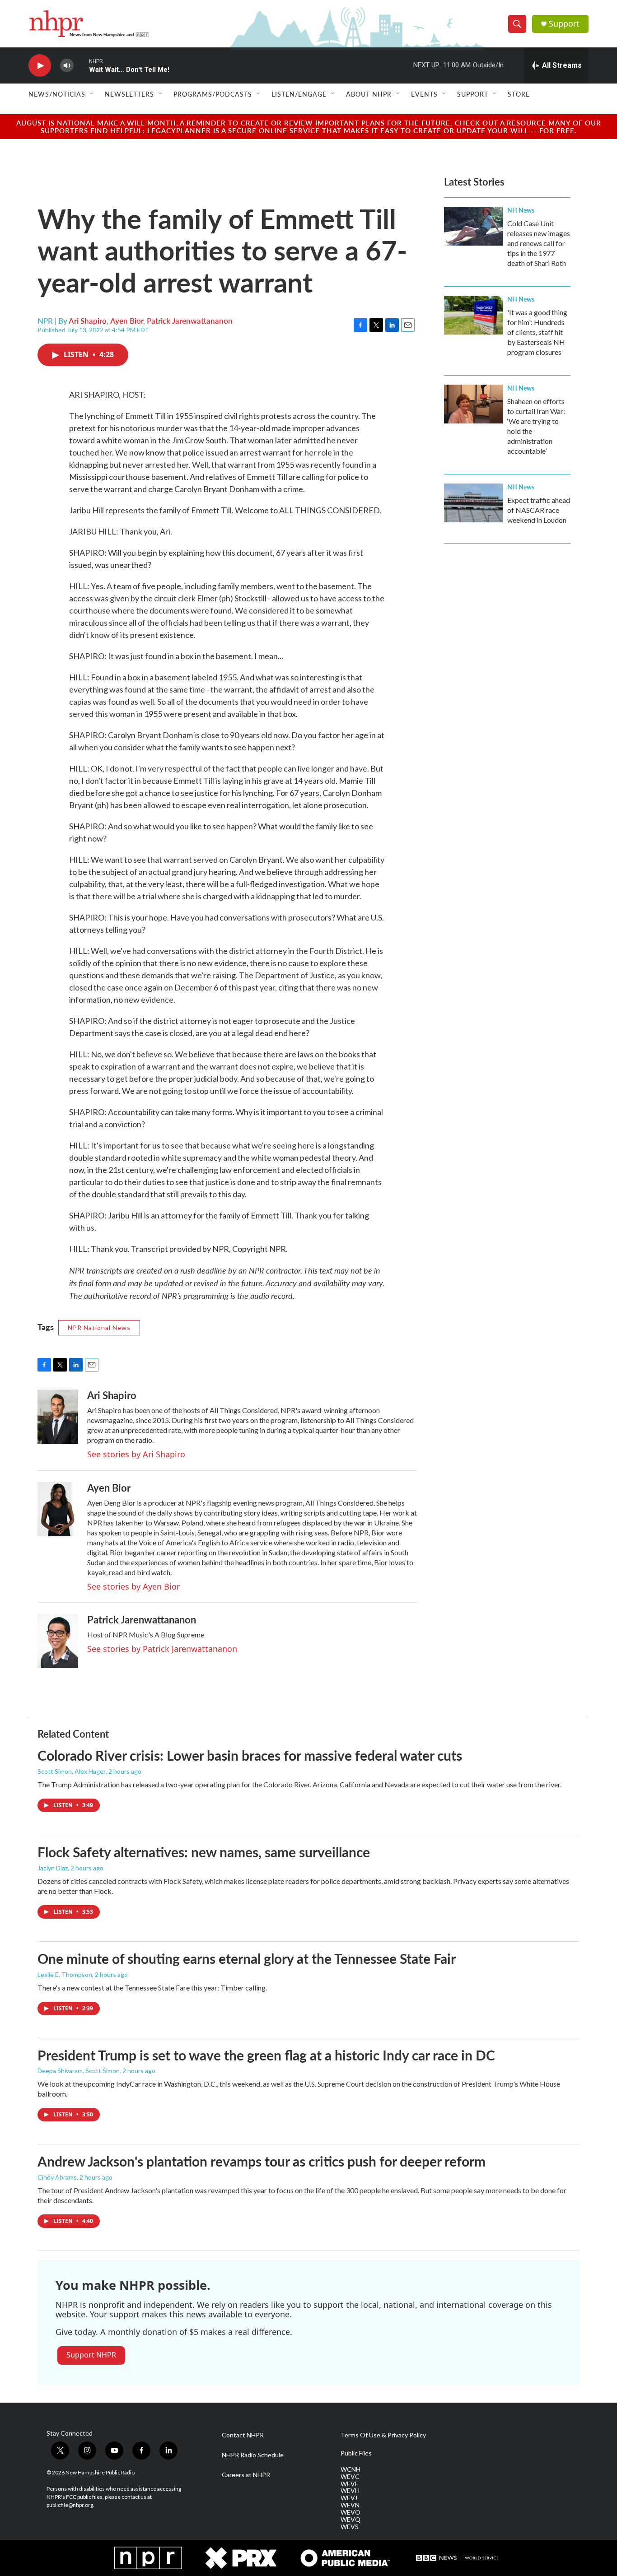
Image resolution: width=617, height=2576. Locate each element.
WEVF (349, 2484)
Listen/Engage (299, 94)
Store (519, 94)
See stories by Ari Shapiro (136, 1454)
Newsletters (129, 94)
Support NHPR (91, 2355)
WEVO (351, 2512)
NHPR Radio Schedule (253, 2455)
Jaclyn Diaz (53, 1868)
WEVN (350, 2505)
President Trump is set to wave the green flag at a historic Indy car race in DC (266, 2055)
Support (564, 24)
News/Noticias (57, 94)
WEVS (350, 2527)
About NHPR (369, 94)
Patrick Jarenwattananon (190, 321)
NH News (521, 210)
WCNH (351, 2469)
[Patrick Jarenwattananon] (58, 1641)
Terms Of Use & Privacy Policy (383, 2435)
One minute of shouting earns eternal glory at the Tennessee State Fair (247, 1958)
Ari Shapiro (88, 321)
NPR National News (99, 1328)
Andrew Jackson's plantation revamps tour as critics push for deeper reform (262, 2161)
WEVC (350, 2477)
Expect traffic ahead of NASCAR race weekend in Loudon (539, 510)
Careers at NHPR (246, 2475)
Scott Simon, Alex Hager (72, 1771)
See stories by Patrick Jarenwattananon (162, 1649)
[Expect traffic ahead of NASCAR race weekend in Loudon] (473, 503)
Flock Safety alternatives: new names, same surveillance (204, 1852)
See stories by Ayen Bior (133, 1586)
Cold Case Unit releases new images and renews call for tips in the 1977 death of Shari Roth (539, 243)
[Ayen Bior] (58, 1509)
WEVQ (351, 2520)
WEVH (350, 2491)
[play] (40, 66)
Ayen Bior (127, 321)
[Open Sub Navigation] (92, 94)
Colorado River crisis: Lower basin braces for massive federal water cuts (250, 1755)
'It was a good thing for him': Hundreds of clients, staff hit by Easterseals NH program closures (537, 332)
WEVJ (349, 2498)
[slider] (81, 65)
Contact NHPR (243, 2435)
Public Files (356, 2453)
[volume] (67, 66)
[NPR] (148, 2558)
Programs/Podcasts (213, 94)
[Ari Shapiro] (58, 1417)
